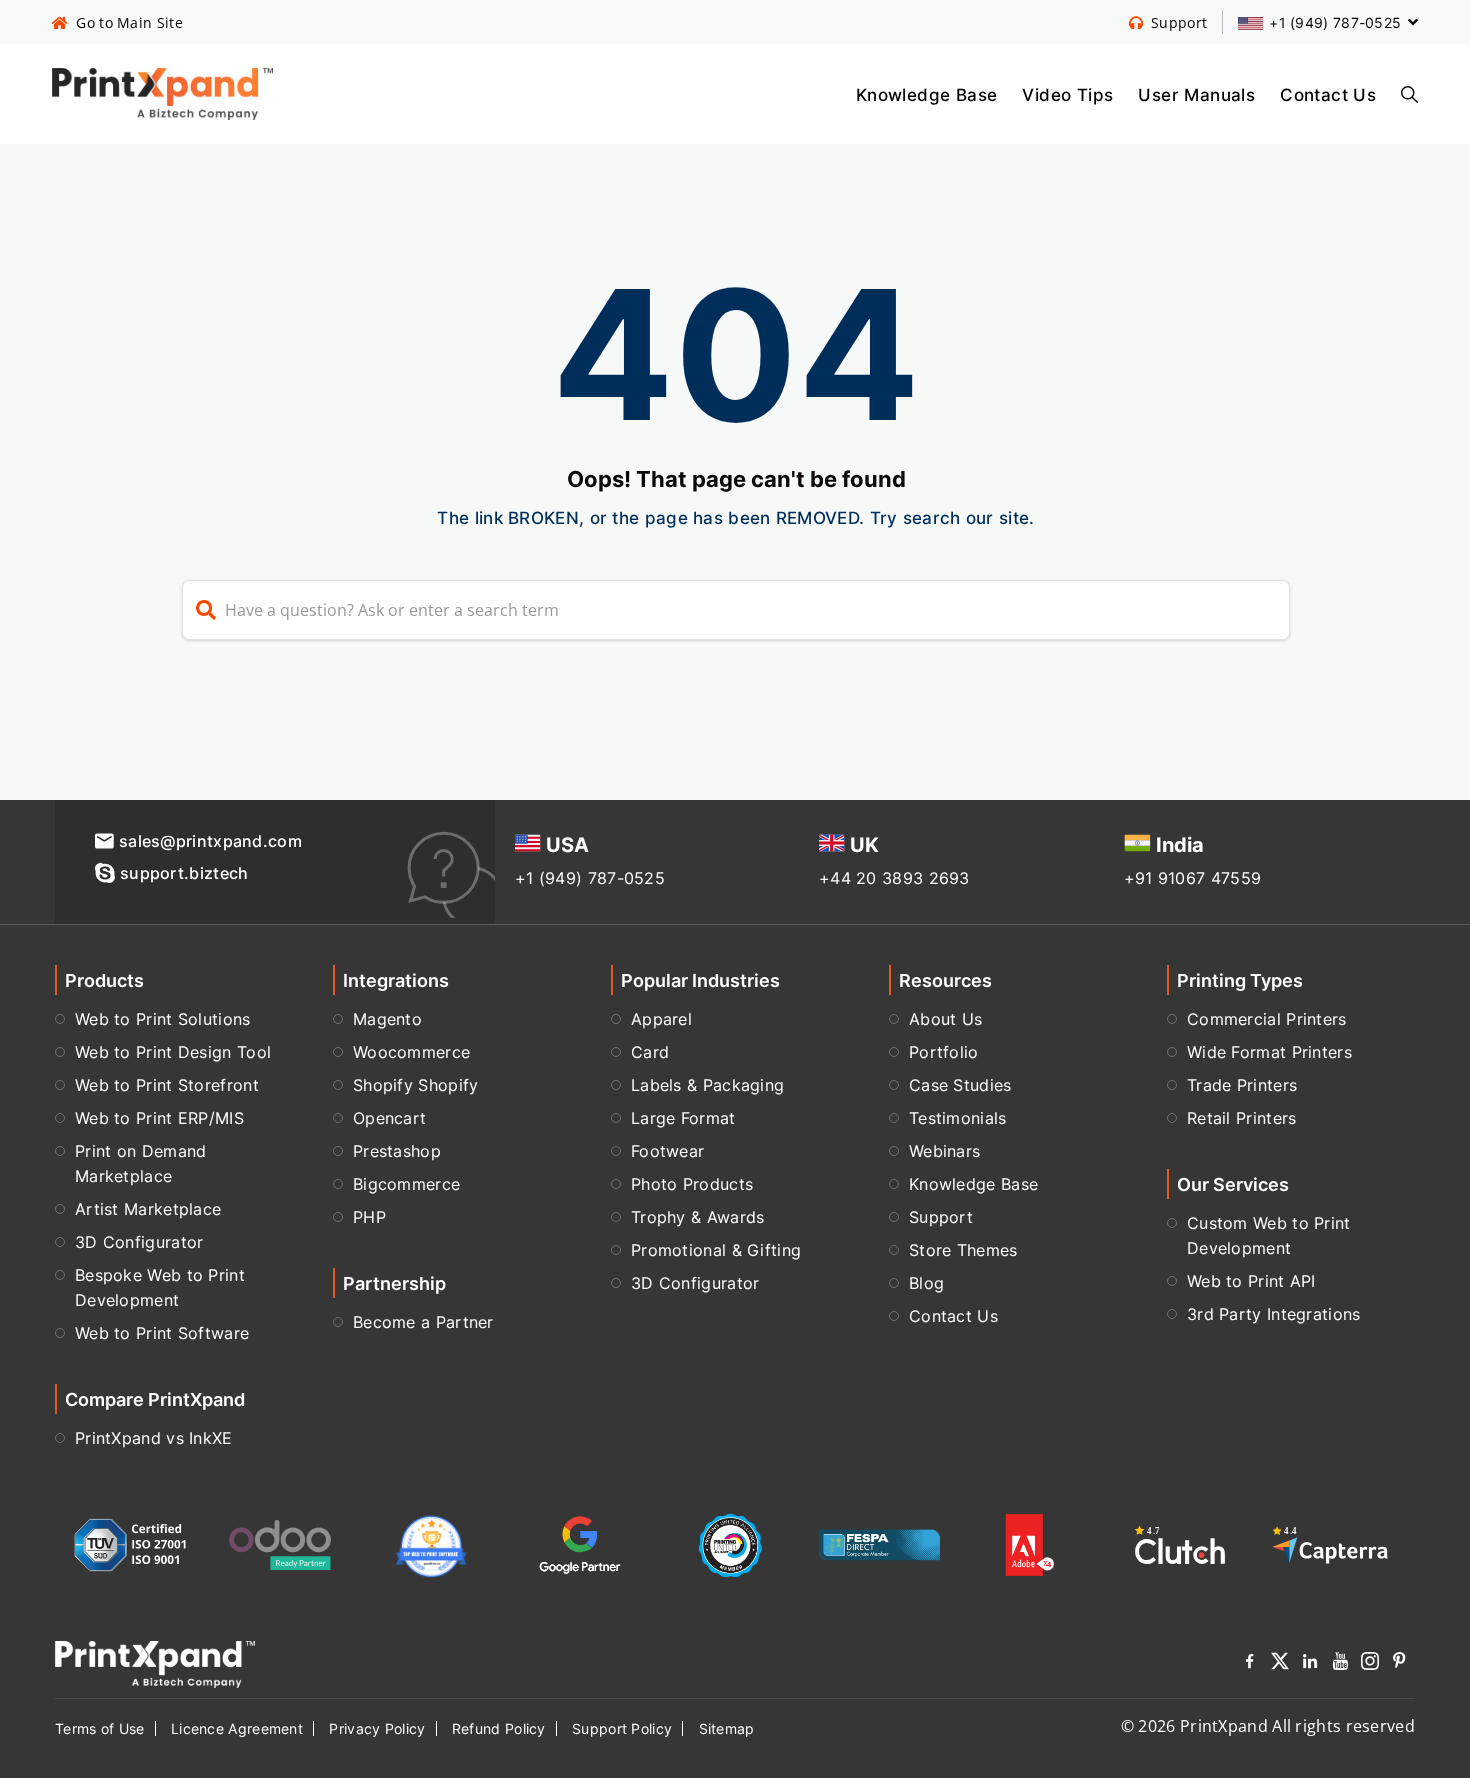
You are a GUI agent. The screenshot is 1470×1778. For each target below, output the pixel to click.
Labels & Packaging (707, 1085)
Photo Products (692, 1184)
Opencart (389, 1118)
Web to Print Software (162, 1333)
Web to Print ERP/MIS (159, 1118)
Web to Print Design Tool (173, 1052)
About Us (945, 1019)
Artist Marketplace (148, 1209)
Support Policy (622, 1728)
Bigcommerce (406, 1184)
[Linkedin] (1310, 1664)
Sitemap (727, 1728)
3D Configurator (139, 1242)
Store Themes (963, 1250)
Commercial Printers (1267, 1019)
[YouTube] (1340, 1664)
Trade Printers (1242, 1085)
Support (941, 1217)
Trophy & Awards (698, 1217)
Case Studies (960, 1085)
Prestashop (397, 1151)
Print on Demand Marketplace (141, 1163)
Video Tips (1067, 94)
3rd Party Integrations (1274, 1314)
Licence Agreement (237, 1728)
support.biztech (184, 873)
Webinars (944, 1151)
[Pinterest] (1400, 1664)
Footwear (667, 1151)
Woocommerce (411, 1052)
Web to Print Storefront (167, 1085)
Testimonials (958, 1118)
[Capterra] (1330, 1544)
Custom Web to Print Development (1269, 1235)
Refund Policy (499, 1728)
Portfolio (944, 1052)
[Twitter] (1280, 1664)
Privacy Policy (377, 1728)
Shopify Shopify (416, 1085)
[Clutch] (1180, 1544)
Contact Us (1328, 94)
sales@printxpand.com (210, 841)
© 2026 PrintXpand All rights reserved (1268, 1726)
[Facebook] (1250, 1664)
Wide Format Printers (1269, 1052)
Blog (926, 1283)
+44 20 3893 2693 (894, 878)
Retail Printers (1242, 1118)
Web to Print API (1251, 1281)
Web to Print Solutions (163, 1019)
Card (650, 1052)
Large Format (683, 1118)
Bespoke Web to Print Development (160, 1287)
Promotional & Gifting (716, 1250)
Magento (387, 1019)
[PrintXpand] (155, 1663)
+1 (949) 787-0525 (590, 878)
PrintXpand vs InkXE (154, 1438)
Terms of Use (100, 1728)
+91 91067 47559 (1193, 878)
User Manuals (1196, 94)
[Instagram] (1370, 1664)
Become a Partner (423, 1322)
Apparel (661, 1019)
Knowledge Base (927, 94)
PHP (369, 1217)
